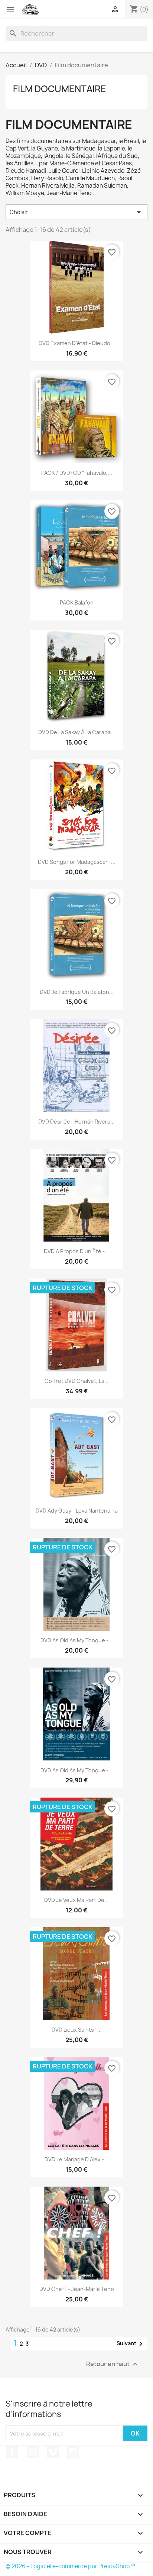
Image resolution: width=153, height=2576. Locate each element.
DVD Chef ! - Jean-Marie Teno (77, 2289)
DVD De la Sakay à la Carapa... (77, 732)
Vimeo (53, 2452)
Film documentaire (60, 89)
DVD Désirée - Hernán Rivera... (76, 1122)
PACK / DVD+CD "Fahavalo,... (77, 473)
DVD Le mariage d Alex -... (76, 2159)
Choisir (76, 212)
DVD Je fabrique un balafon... (77, 992)
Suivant (131, 2344)
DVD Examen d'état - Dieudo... (77, 343)
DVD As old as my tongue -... (77, 1640)
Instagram (73, 2452)
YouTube (33, 2452)
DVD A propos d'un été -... (76, 1251)
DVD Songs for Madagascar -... (77, 862)
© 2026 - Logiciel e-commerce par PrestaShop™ (70, 2566)
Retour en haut (113, 2364)
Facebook (12, 2452)
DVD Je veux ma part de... (76, 1900)
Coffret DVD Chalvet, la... (77, 1381)
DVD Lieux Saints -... (77, 2030)
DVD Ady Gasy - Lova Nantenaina (77, 1511)
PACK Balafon (77, 602)
